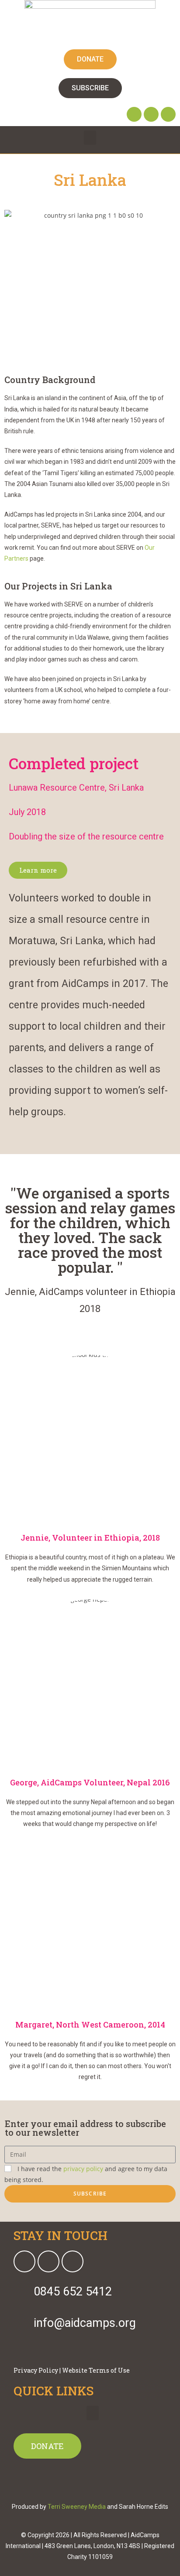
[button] (90, 138)
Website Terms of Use (96, 2370)
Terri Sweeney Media (77, 2507)
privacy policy (83, 2169)
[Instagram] (168, 114)
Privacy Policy (36, 2370)
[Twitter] (151, 114)
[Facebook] (134, 114)
